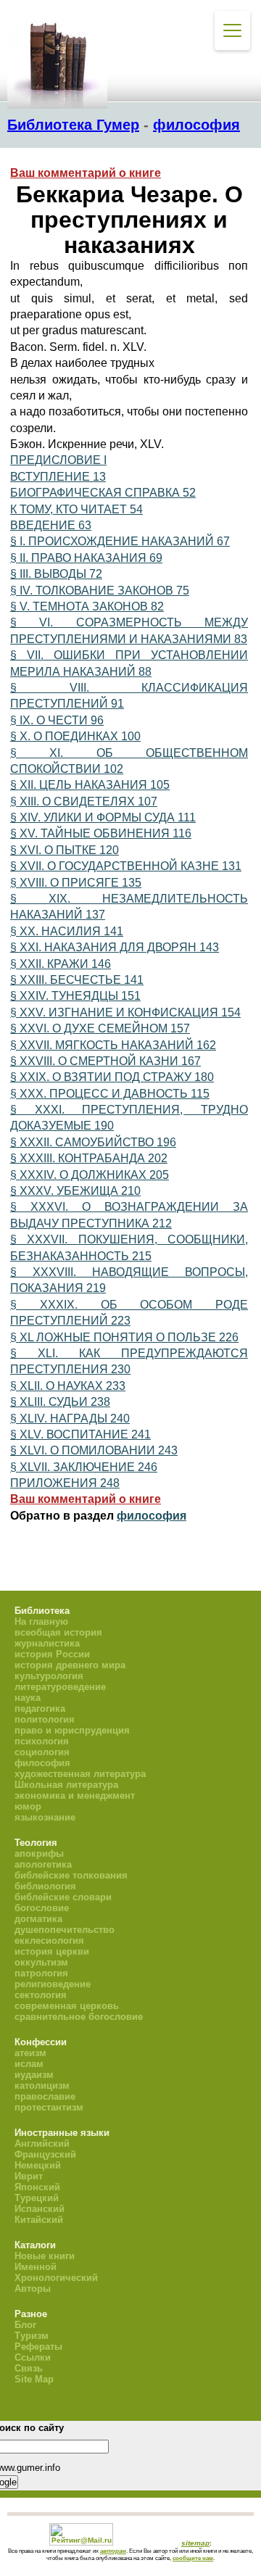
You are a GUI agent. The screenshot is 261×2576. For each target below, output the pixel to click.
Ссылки (33, 2357)
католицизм (42, 2086)
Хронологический (56, 2278)
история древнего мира (70, 1665)
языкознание (45, 1817)
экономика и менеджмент (75, 1796)
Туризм (32, 2336)
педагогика (40, 1709)
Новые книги (45, 2256)
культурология (49, 1676)
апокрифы (39, 1854)
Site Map (34, 2379)
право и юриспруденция (72, 1730)
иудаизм (34, 2075)
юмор (28, 1806)
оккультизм (41, 1962)
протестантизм (49, 2107)
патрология (41, 1973)
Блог (25, 2325)
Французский (45, 2154)
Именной (36, 2267)
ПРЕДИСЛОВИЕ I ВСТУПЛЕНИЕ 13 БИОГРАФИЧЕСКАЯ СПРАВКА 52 (103, 476)
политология (45, 1719)
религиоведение (53, 1984)
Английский (42, 2144)
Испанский (40, 2209)
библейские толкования (71, 1875)
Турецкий (37, 2198)
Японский (37, 2187)
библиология (45, 1886)
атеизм (30, 2053)
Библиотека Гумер (73, 125)
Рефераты (38, 2347)
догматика (38, 1919)
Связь (29, 2368)
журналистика (47, 1643)
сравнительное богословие (79, 2017)
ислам (29, 2064)
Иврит (29, 2176)
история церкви (52, 1951)
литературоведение (60, 1687)
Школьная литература (66, 1785)
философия (196, 125)
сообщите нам (193, 2558)
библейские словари (63, 1897)
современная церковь (67, 2006)
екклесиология (49, 1941)
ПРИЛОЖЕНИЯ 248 (65, 1483)
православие (45, 2096)
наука (28, 1698)
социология (42, 1752)
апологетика (43, 1864)
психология (42, 1741)
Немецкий (38, 2165)
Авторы (33, 2289)
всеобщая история (58, 1632)
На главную (41, 1622)
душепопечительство (65, 1930)
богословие (42, 1908)
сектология (41, 1995)
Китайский (39, 2220)
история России (52, 1654)
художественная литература (80, 1774)
